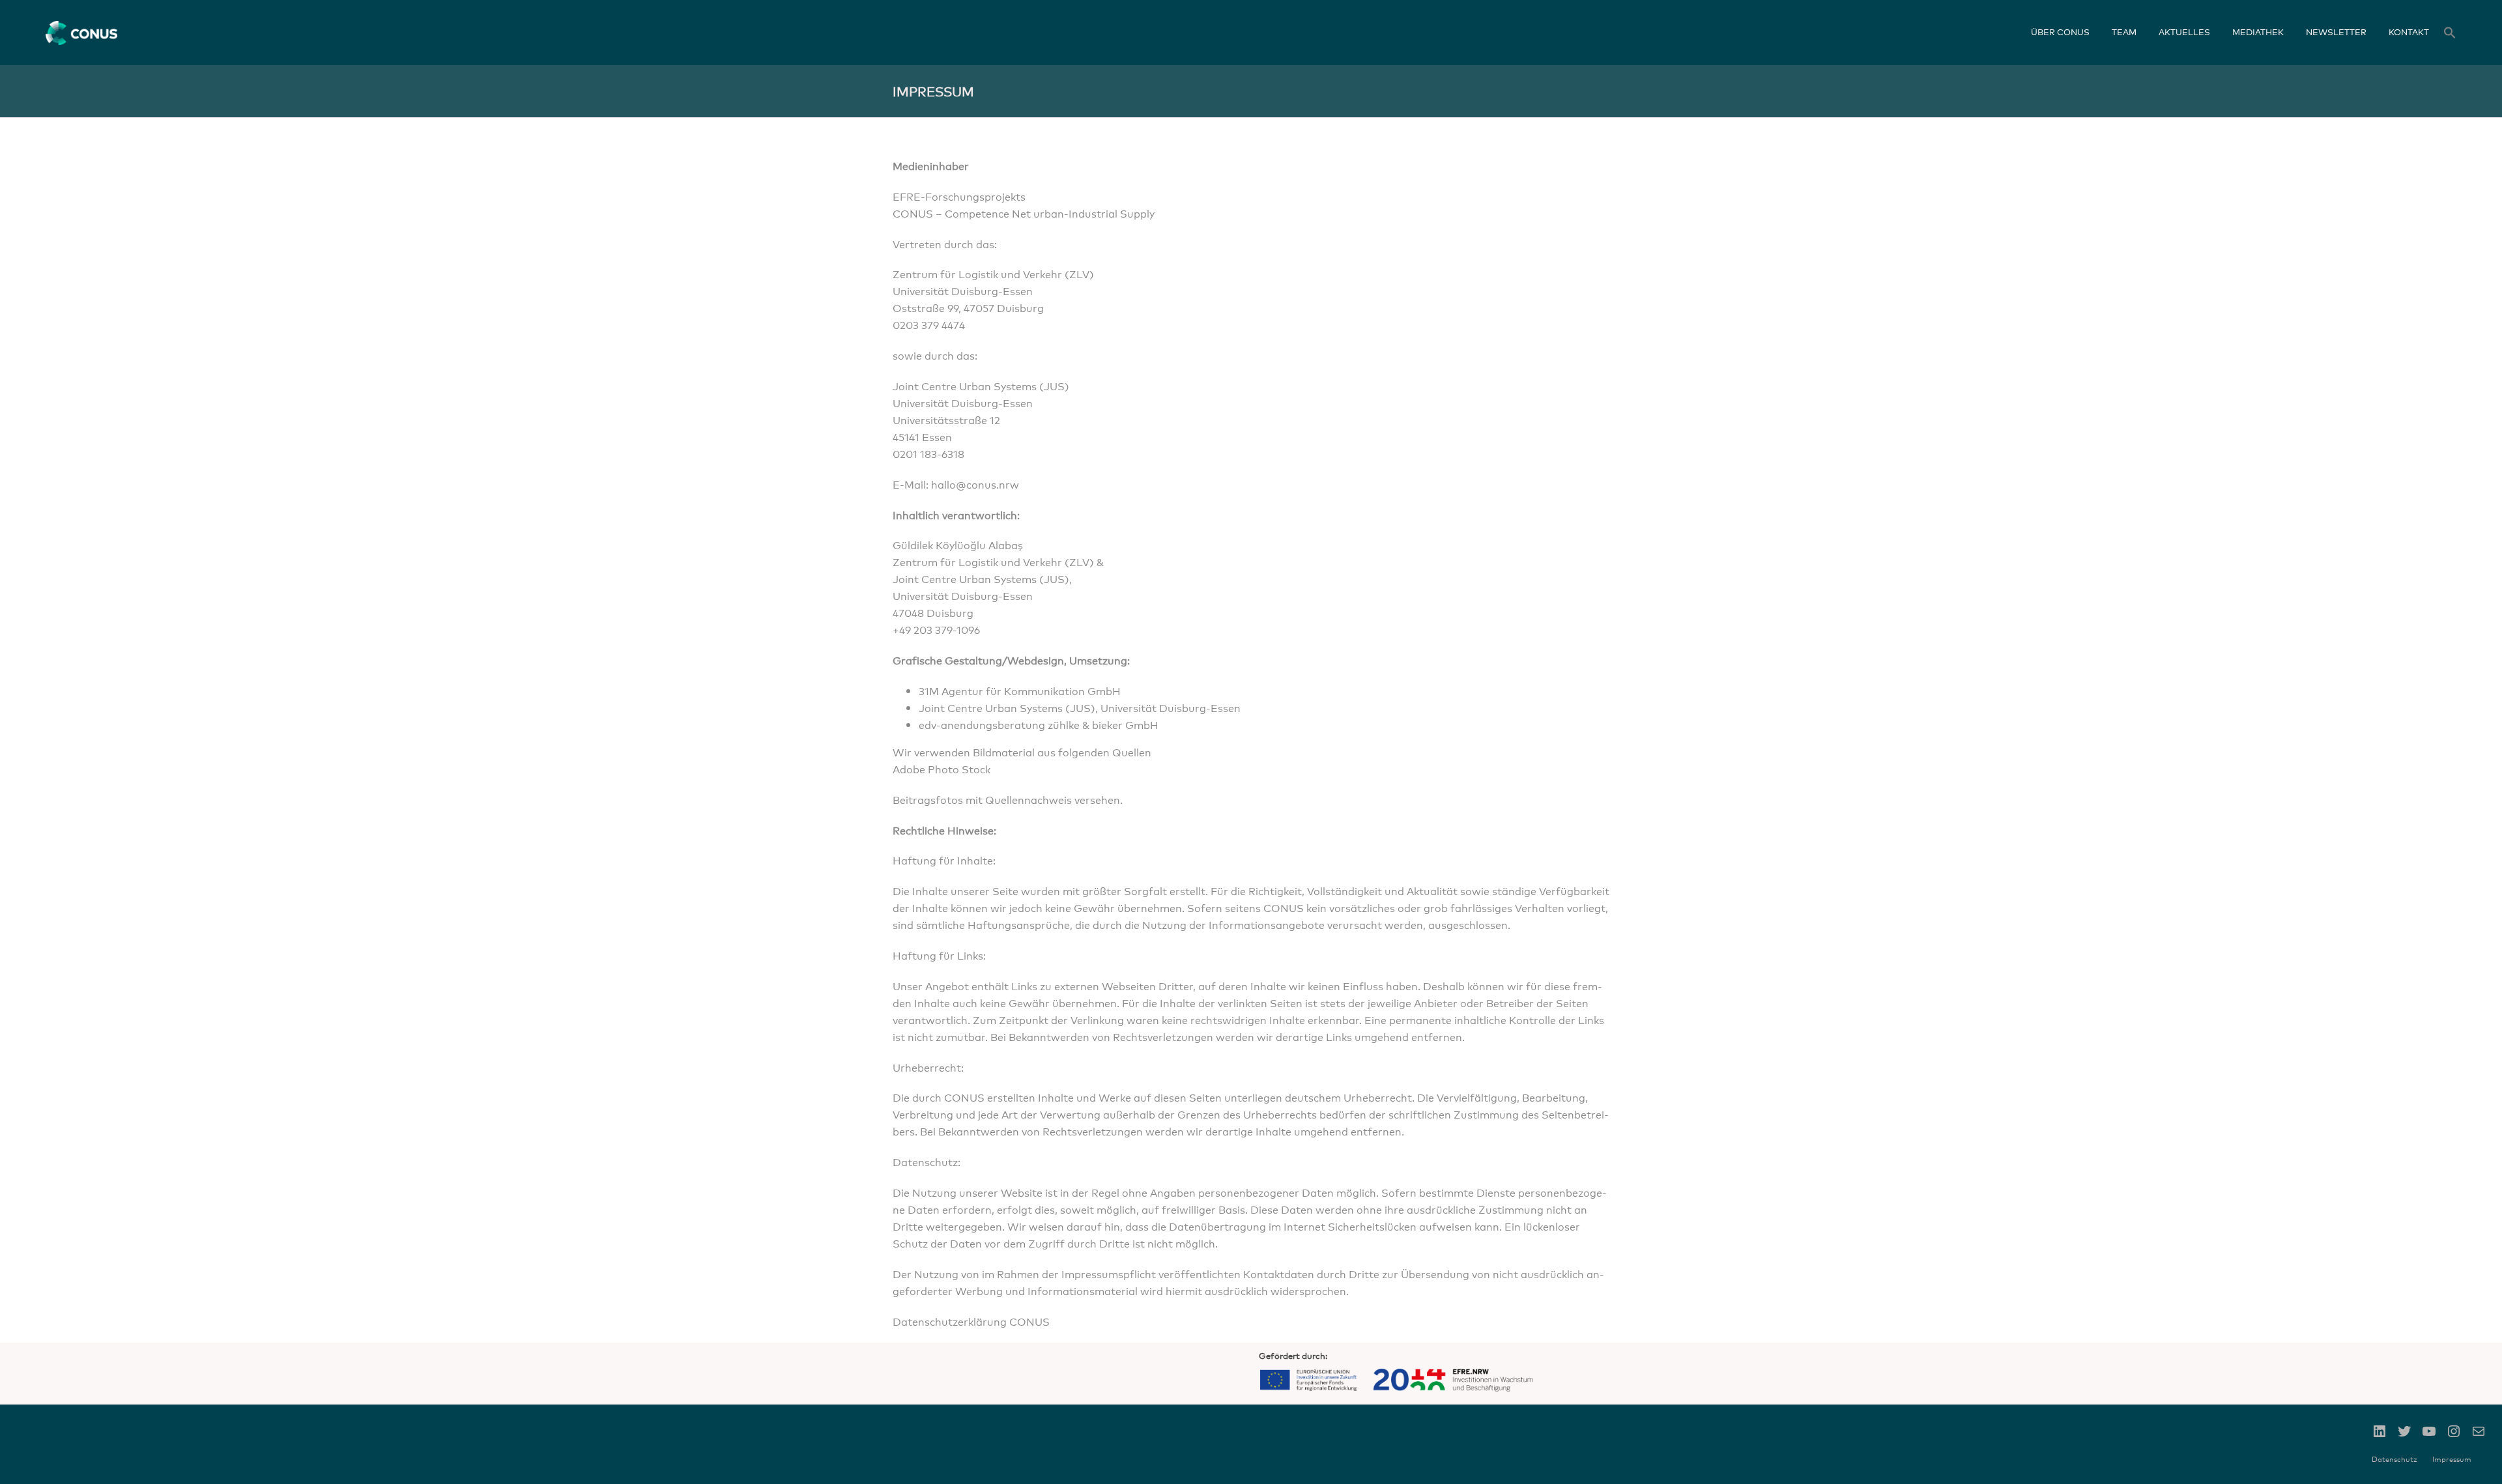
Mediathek (2258, 32)
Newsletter (2336, 32)
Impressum (2452, 1459)
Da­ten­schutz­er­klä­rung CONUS (971, 1321)
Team (2124, 32)
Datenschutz (2394, 1459)
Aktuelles (2184, 32)
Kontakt (2409, 32)
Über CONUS (2060, 32)
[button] (2450, 34)
